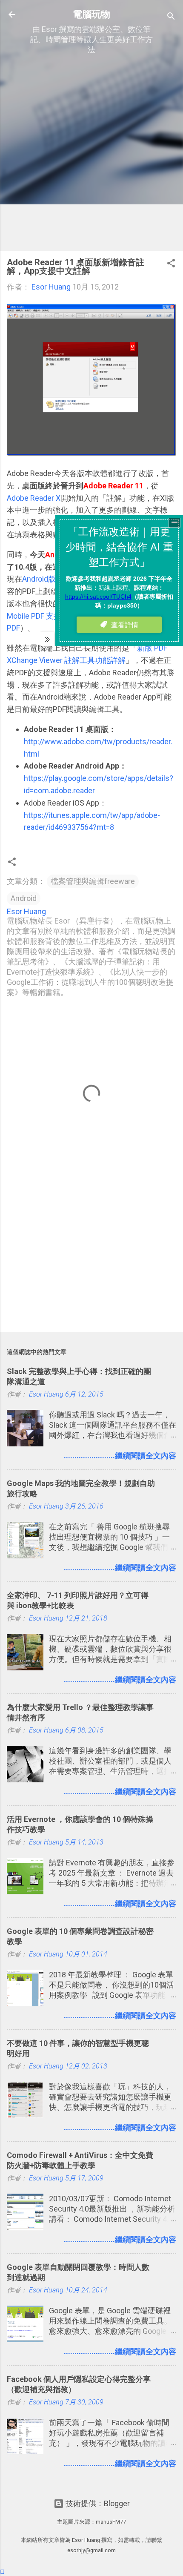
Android (24, 898)
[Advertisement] (91, 153)
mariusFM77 (111, 2522)
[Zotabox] (2, 2572)
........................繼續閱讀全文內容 (120, 1456)
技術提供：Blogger (97, 2503)
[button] (171, 264)
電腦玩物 (91, 14)
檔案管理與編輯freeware (93, 881)
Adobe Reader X (34, 498)
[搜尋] (171, 17)
